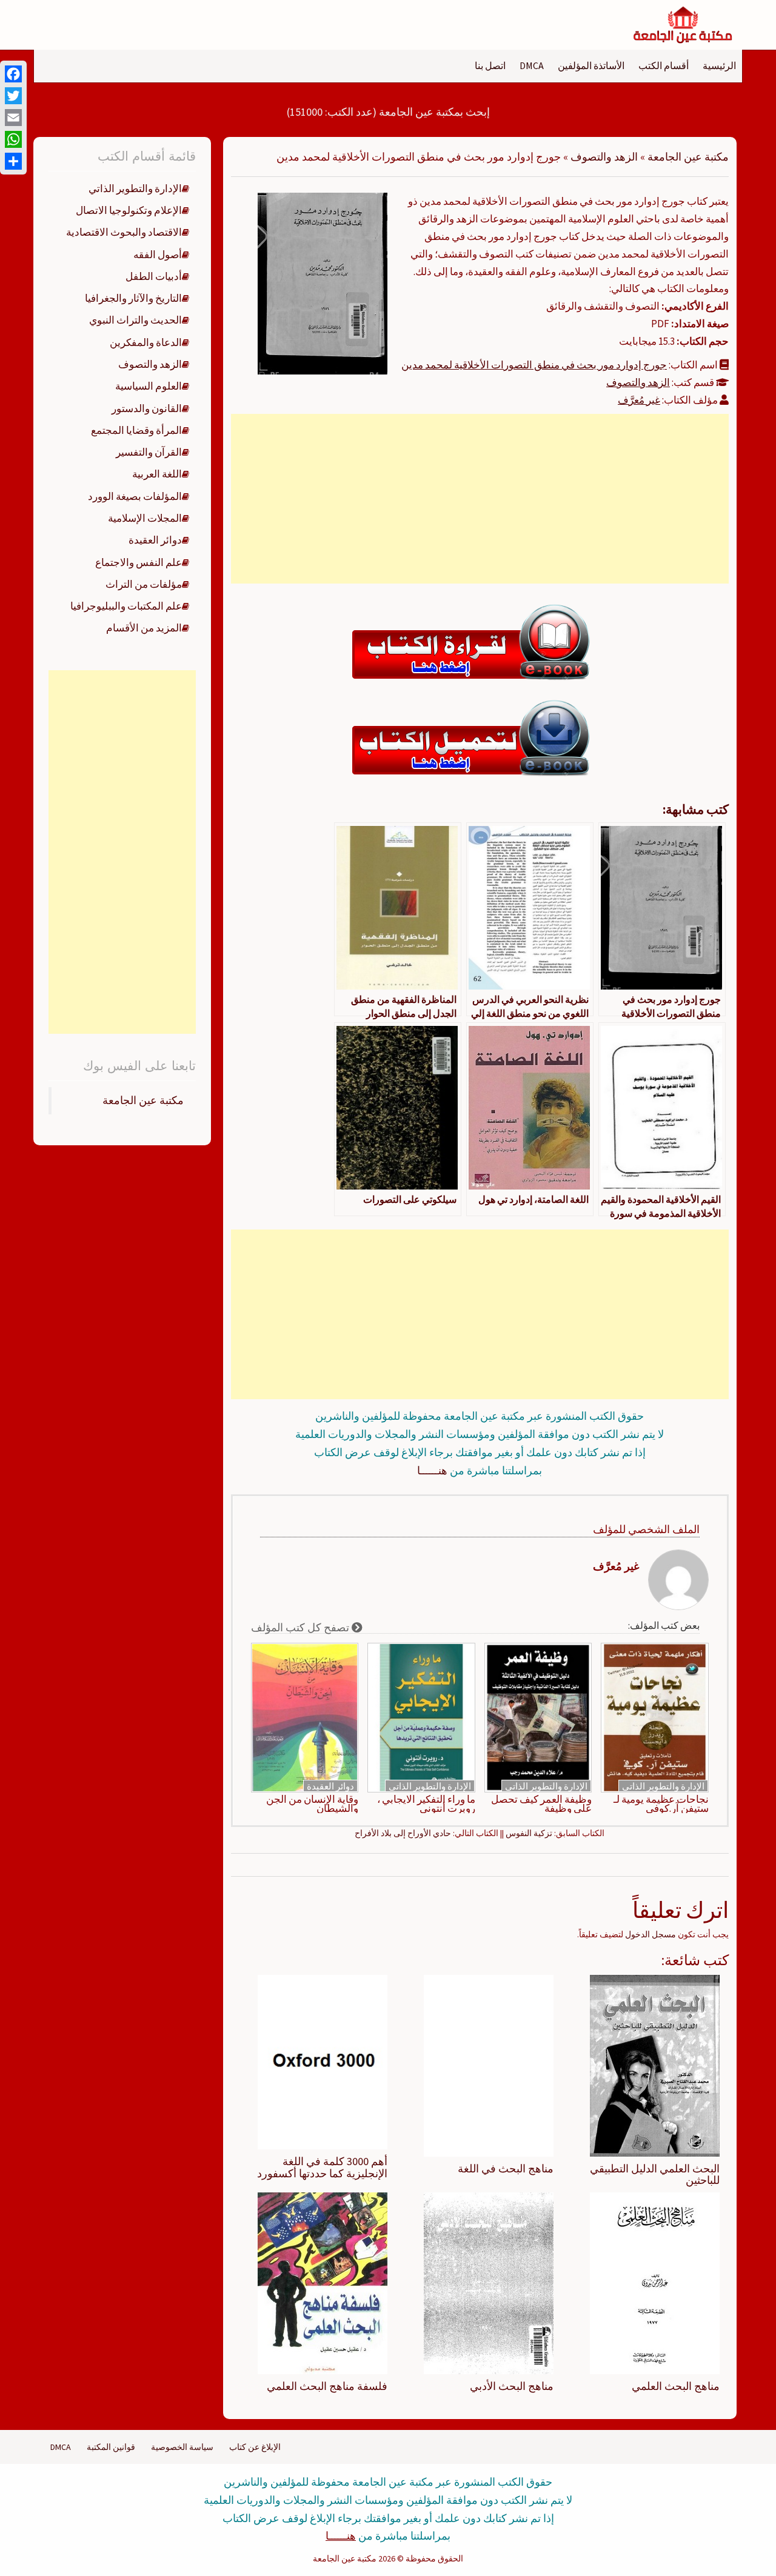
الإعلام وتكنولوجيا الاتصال (129, 210)
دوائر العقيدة (330, 1786)
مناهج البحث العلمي (676, 2386)
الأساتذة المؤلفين (591, 65)
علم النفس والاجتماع (139, 562)
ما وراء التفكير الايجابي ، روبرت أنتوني (426, 1804)
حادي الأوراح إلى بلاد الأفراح (403, 1833)
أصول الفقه (158, 255)
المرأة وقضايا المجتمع (136, 430)
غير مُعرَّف (639, 400)
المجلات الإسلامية (145, 518)
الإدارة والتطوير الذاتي (663, 1786)
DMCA (532, 65)
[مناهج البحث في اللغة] (489, 2065)
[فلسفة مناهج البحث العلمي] (323, 2283)
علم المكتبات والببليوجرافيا (126, 606)
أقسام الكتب (664, 65)
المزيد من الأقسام (144, 628)
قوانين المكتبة (111, 2447)
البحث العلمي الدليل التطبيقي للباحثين (655, 2175)
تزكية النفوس (529, 1833)
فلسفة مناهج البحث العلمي (327, 2386)
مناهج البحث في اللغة (506, 2168)
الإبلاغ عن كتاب (255, 2447)
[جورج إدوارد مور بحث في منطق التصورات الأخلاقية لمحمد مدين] (323, 282)
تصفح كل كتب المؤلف (301, 1627)
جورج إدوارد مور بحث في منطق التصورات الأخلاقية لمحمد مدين (534, 365)
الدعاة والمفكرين (146, 342)
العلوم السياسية (149, 386)
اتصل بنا (490, 65)
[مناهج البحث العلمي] (655, 2283)
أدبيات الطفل (154, 276)
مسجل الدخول (651, 1934)
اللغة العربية (157, 474)
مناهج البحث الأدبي (512, 2386)
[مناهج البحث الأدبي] (489, 2283)
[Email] (13, 118)
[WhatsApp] (13, 139)
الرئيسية (719, 65)
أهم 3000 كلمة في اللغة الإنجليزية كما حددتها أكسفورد (322, 2167)
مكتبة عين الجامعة (688, 157)
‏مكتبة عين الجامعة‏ (143, 1100)
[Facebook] (13, 74)
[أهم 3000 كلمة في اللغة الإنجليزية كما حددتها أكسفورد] (323, 2061)
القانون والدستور (147, 408)
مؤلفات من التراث (144, 584)
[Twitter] (13, 96)
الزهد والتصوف (604, 157)
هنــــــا (432, 1470)
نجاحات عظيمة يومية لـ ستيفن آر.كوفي (661, 1804)
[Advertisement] (480, 499)
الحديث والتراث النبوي (135, 320)
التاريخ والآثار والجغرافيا (133, 298)
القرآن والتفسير (149, 452)
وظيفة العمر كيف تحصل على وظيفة (541, 1804)
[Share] (13, 161)
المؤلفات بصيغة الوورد (135, 496)
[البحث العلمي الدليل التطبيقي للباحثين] (655, 2065)
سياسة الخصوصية (182, 2447)
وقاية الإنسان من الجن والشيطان (312, 1804)
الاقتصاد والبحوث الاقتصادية (124, 232)
